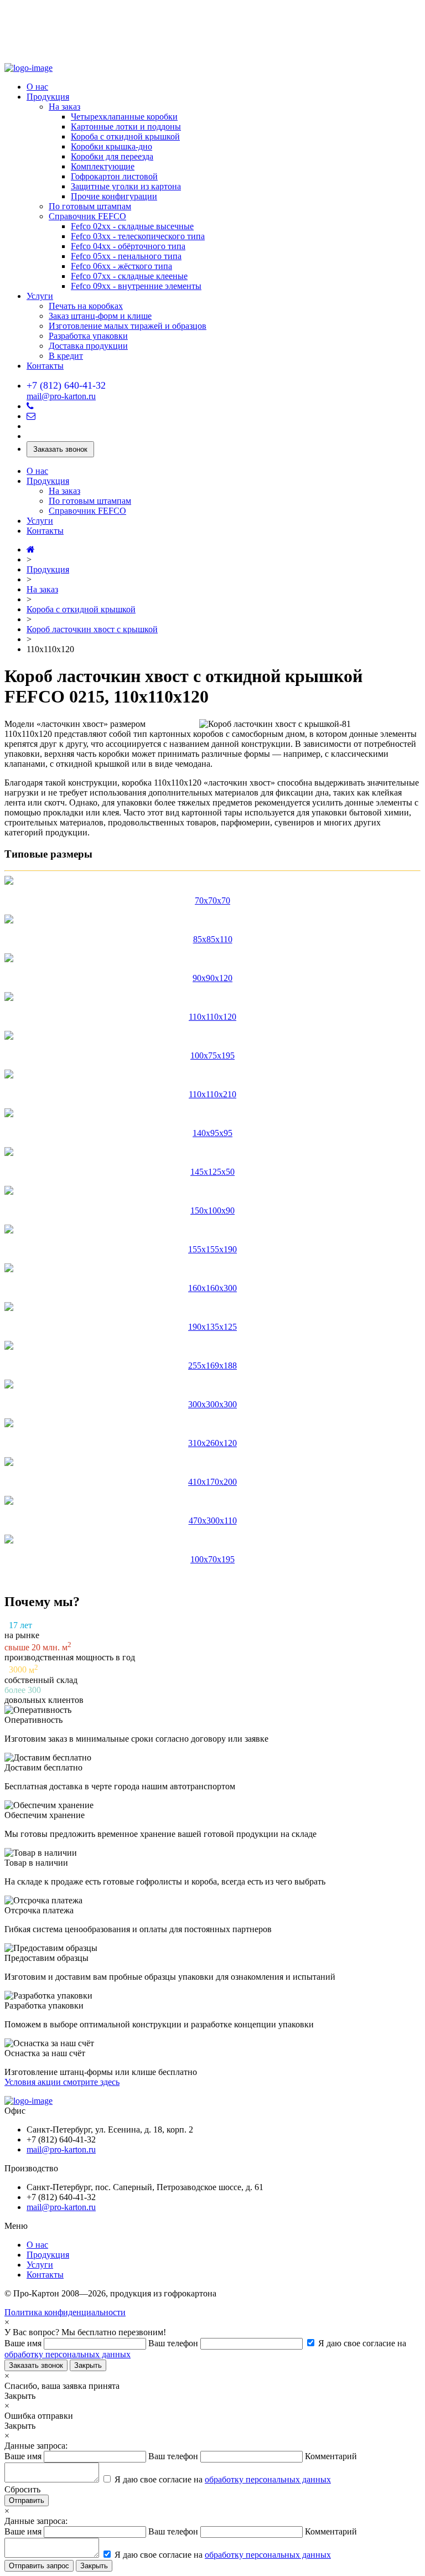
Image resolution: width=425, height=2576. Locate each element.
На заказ (64, 107)
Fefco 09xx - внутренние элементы (136, 286)
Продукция (48, 97)
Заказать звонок (60, 449)
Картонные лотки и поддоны (126, 127)
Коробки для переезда (112, 156)
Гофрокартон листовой (114, 176)
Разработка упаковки (88, 336)
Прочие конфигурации (114, 196)
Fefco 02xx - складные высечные (132, 226)
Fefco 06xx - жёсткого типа (121, 266)
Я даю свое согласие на (222, 2479)
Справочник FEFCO (87, 216)
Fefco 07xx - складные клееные (129, 276)
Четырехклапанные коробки (124, 117)
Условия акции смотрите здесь (62, 2082)
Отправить (27, 2500)
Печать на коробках (86, 306)
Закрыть (88, 2365)
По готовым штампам (90, 206)
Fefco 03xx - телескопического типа (138, 236)
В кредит (66, 356)
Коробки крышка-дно (112, 146)
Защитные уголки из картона (126, 186)
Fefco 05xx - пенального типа (126, 256)
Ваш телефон (174, 2343)
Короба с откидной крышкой (125, 136)
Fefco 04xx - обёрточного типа (128, 246)
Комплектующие (103, 166)
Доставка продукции (88, 346)
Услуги (40, 296)
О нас (37, 87)
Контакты (45, 366)
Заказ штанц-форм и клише (100, 316)
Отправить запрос (39, 2566)
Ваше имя (24, 2343)
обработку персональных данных (68, 2354)
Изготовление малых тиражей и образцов (128, 326)
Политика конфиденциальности (65, 2312)
